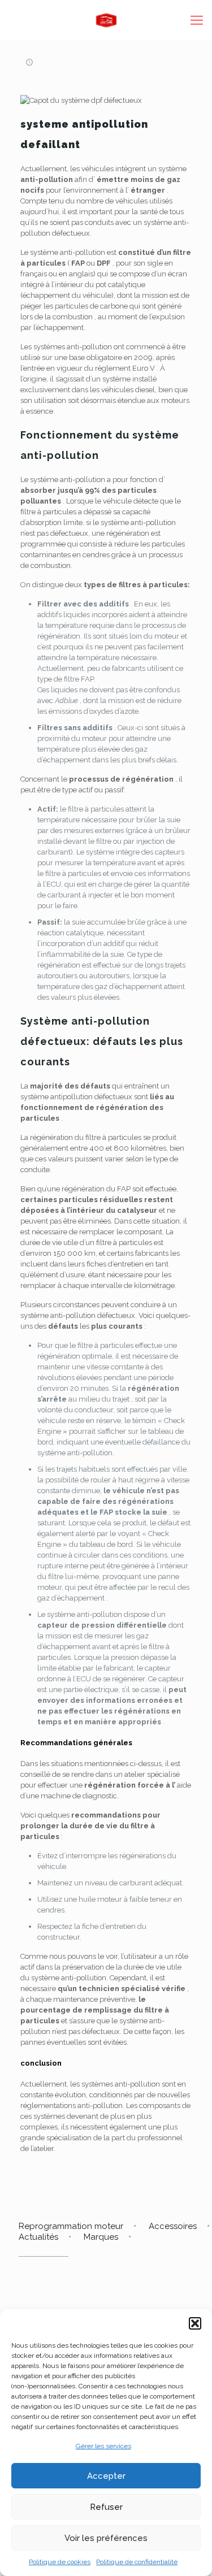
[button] (195, 2323)
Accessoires (173, 2226)
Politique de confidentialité (137, 2562)
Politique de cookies (60, 2562)
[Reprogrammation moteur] (106, 20)
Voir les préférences (106, 2538)
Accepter (106, 2476)
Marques (101, 2237)
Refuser (106, 2507)
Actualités (38, 2237)
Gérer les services (103, 2446)
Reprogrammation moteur (71, 2226)
